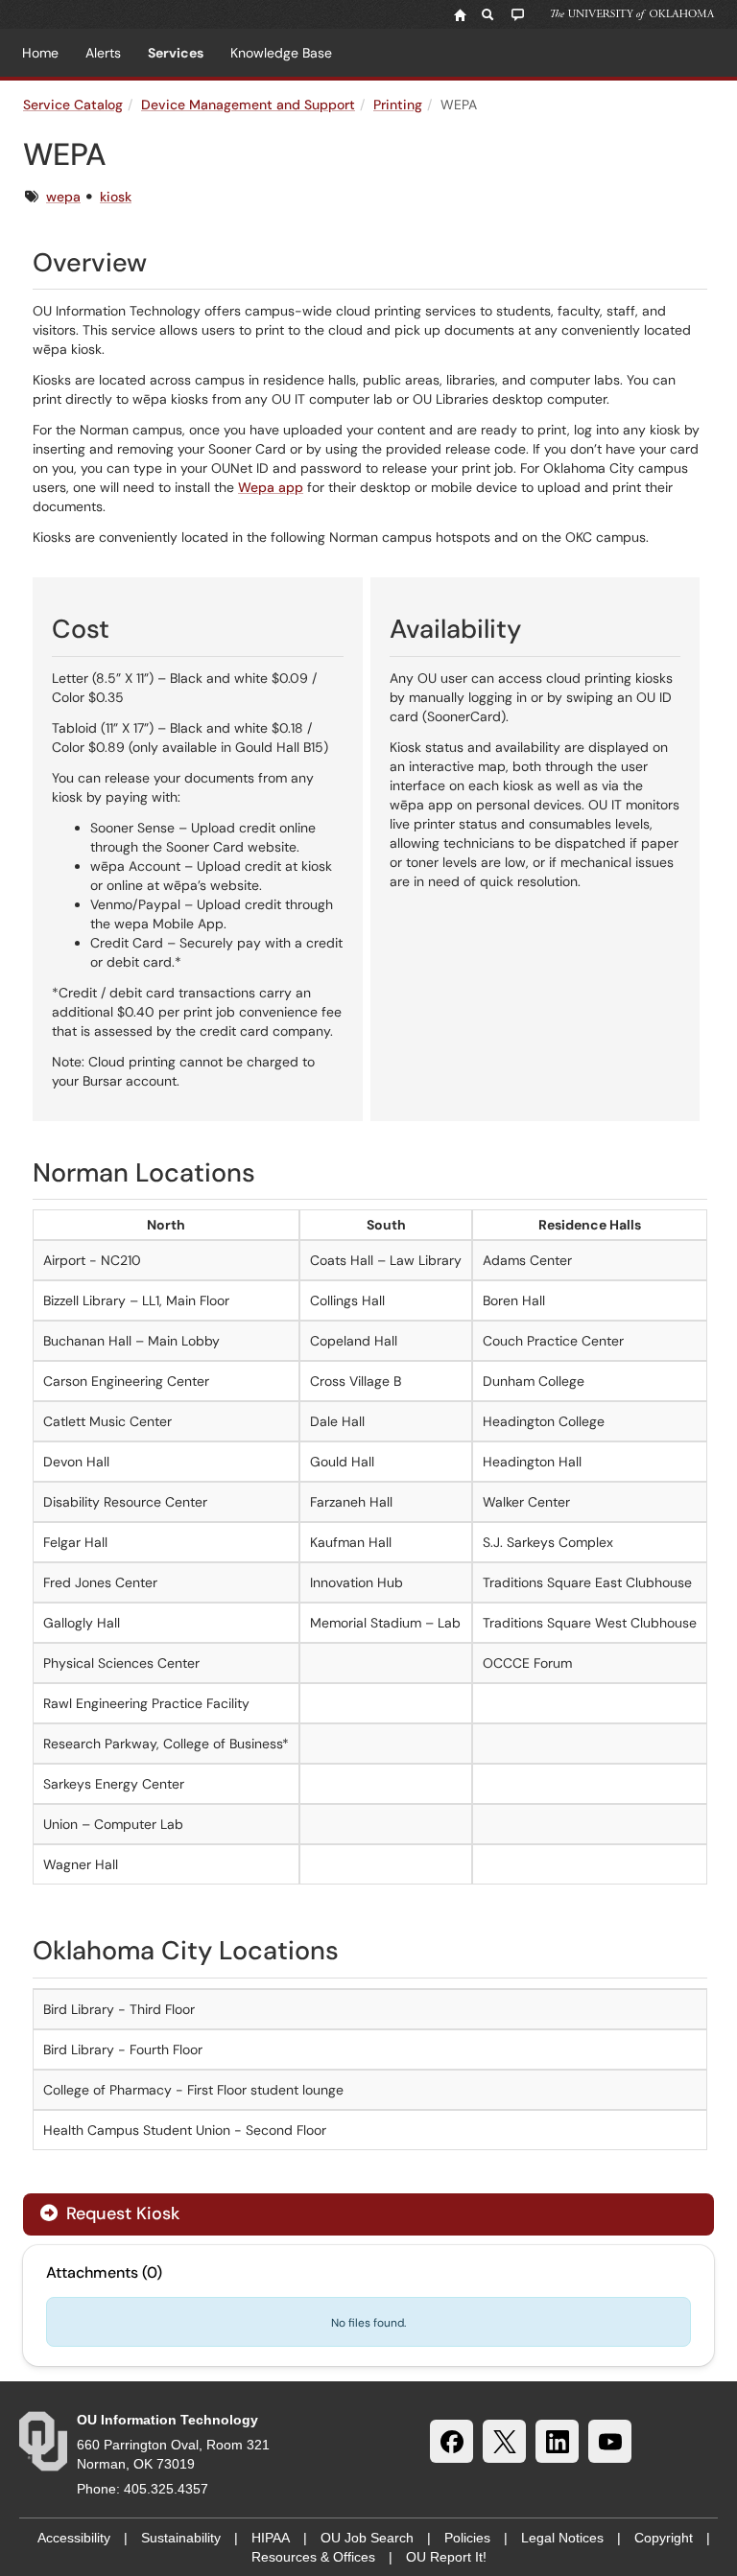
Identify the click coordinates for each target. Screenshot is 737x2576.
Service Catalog (73, 105)
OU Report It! (446, 2557)
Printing (398, 105)
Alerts (103, 53)
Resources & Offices (313, 2557)
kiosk (116, 197)
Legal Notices (562, 2538)
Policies (467, 2538)
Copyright (664, 2538)
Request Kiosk (120, 2213)
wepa (63, 197)
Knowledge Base (281, 53)
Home (40, 53)
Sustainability (181, 2538)
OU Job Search (367, 2538)
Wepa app (271, 487)
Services (176, 53)
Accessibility (74, 2538)
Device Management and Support (248, 105)
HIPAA (271, 2538)
